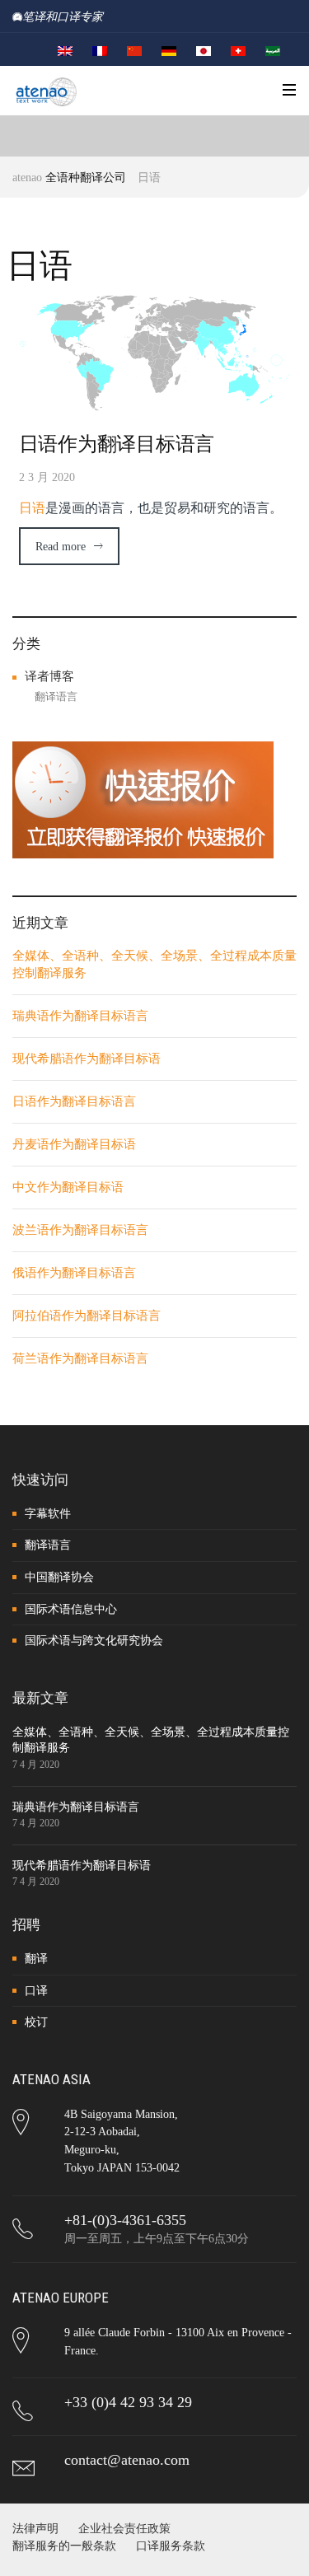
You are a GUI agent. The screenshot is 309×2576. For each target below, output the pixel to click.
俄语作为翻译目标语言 (74, 1273)
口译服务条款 (171, 2546)
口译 (36, 1991)
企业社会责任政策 (124, 2529)
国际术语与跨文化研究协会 (94, 1641)
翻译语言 (56, 697)
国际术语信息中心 (71, 1609)
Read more (61, 547)
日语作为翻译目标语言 (117, 444)
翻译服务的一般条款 (64, 2546)
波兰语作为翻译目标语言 (80, 1230)
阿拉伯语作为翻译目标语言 (87, 1316)
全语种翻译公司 (86, 178)
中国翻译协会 (59, 1577)
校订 (36, 2022)
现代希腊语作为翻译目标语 (87, 1059)
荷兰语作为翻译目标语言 (80, 1358)
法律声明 (35, 2529)
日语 (32, 508)
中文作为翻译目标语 (68, 1187)
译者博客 (49, 676)
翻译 (36, 1959)
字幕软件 (48, 1514)
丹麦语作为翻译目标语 (74, 1144)
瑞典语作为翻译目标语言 (80, 1016)
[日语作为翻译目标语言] (155, 352)
